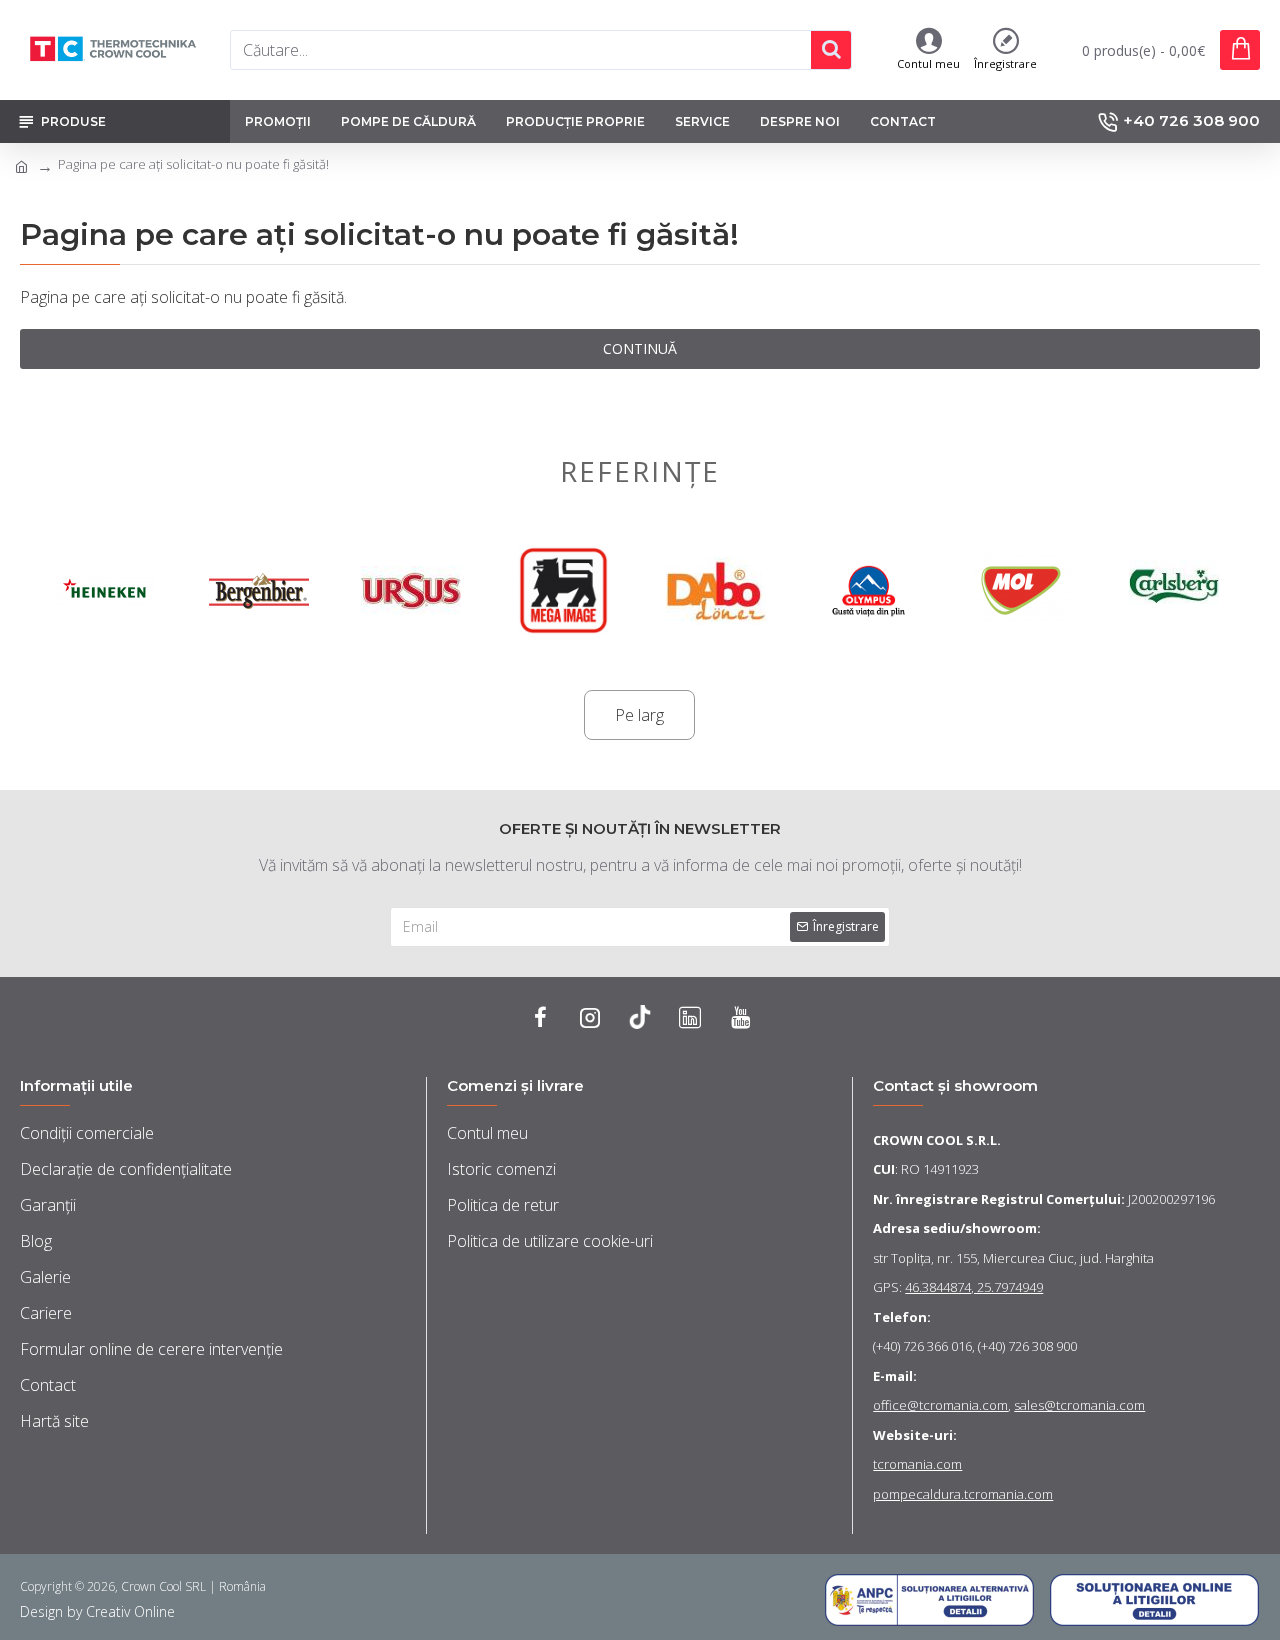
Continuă (640, 348)
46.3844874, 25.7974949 (974, 1287)
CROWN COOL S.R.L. (937, 1140)
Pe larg (639, 715)
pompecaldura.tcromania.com (963, 1494)
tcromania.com (917, 1464)
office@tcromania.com (940, 1405)
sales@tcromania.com (1079, 1405)
